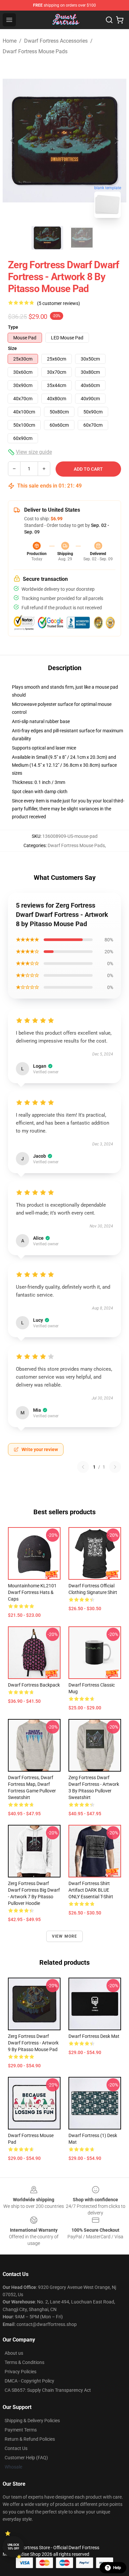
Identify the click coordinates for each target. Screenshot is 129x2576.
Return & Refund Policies (30, 2439)
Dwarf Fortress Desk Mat (94, 2036)
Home (10, 41)
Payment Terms (21, 2430)
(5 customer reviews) (59, 303)
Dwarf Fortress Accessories (56, 41)
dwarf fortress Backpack (34, 1685)
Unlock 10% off (13, 2547)
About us (14, 2353)
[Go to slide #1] (47, 238)
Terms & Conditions (24, 2362)
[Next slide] (116, 141)
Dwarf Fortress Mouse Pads (35, 51)
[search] (109, 20)
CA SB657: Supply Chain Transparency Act (48, 2390)
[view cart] (120, 20)
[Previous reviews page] (83, 1467)
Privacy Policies (21, 2372)
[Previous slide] (13, 141)
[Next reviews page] (115, 1467)
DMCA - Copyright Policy (29, 2381)
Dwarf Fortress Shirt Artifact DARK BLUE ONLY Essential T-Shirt (91, 1890)
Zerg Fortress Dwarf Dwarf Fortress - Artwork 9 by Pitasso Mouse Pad (33, 2043)
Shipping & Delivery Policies (32, 2421)
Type (13, 327)
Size (12, 348)
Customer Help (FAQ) (26, 2458)
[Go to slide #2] (82, 238)
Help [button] (117, 2568)
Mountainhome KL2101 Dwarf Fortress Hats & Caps (32, 1592)
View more (65, 1936)
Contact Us (16, 2448)
